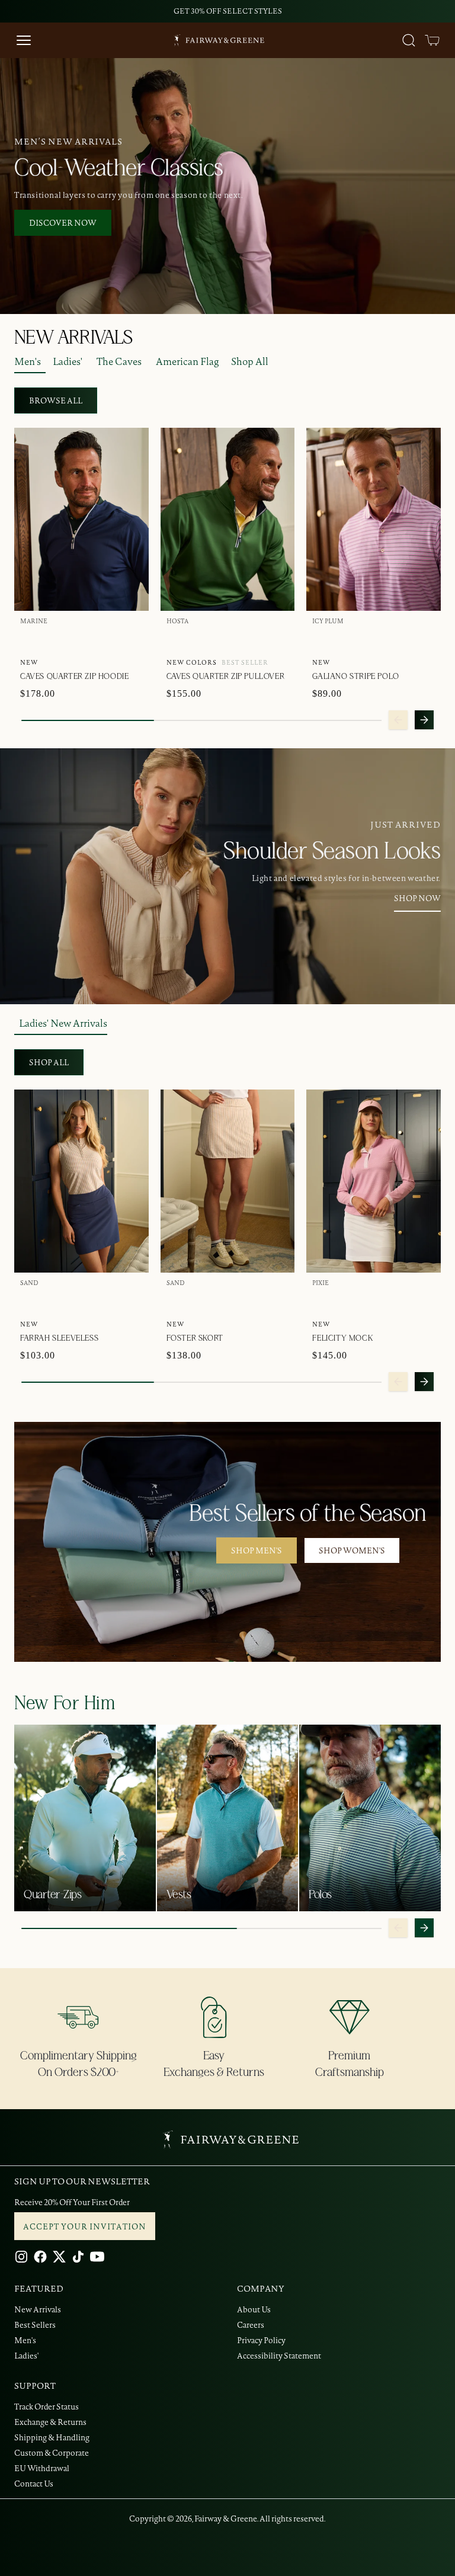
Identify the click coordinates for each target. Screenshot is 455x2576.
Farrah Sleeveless (59, 1338)
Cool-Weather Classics (119, 168)
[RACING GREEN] (49, 638)
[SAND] (30, 1300)
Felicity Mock (342, 1338)
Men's (28, 361)
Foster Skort (195, 1338)
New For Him (65, 1703)
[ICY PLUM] (233, 638)
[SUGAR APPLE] (105, 638)
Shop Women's (352, 1550)
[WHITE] (86, 638)
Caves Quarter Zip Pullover (226, 677)
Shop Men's (257, 1550)
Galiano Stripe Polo (355, 677)
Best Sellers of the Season (308, 1514)
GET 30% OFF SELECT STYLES (228, 11)
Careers (251, 2325)
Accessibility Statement (279, 2356)
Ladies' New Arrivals (63, 1023)
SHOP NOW (417, 898)
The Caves (119, 361)
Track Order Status (47, 2407)
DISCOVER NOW (63, 223)
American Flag (188, 361)
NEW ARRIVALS (73, 338)
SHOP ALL (49, 1062)
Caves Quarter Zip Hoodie (74, 677)
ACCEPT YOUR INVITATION (85, 2226)
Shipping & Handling (52, 2437)
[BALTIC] (68, 638)
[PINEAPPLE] (252, 638)
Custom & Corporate (52, 2453)
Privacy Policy (261, 2340)
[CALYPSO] (195, 638)
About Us (254, 2309)
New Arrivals (38, 2309)
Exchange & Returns (50, 2422)
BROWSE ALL (56, 401)
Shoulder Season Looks (332, 851)
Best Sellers (35, 2325)
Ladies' (68, 361)
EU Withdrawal (42, 2468)
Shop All (250, 361)
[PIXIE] (322, 1300)
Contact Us (34, 2484)
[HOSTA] (176, 638)
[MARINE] (30, 638)
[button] (432, 40)
